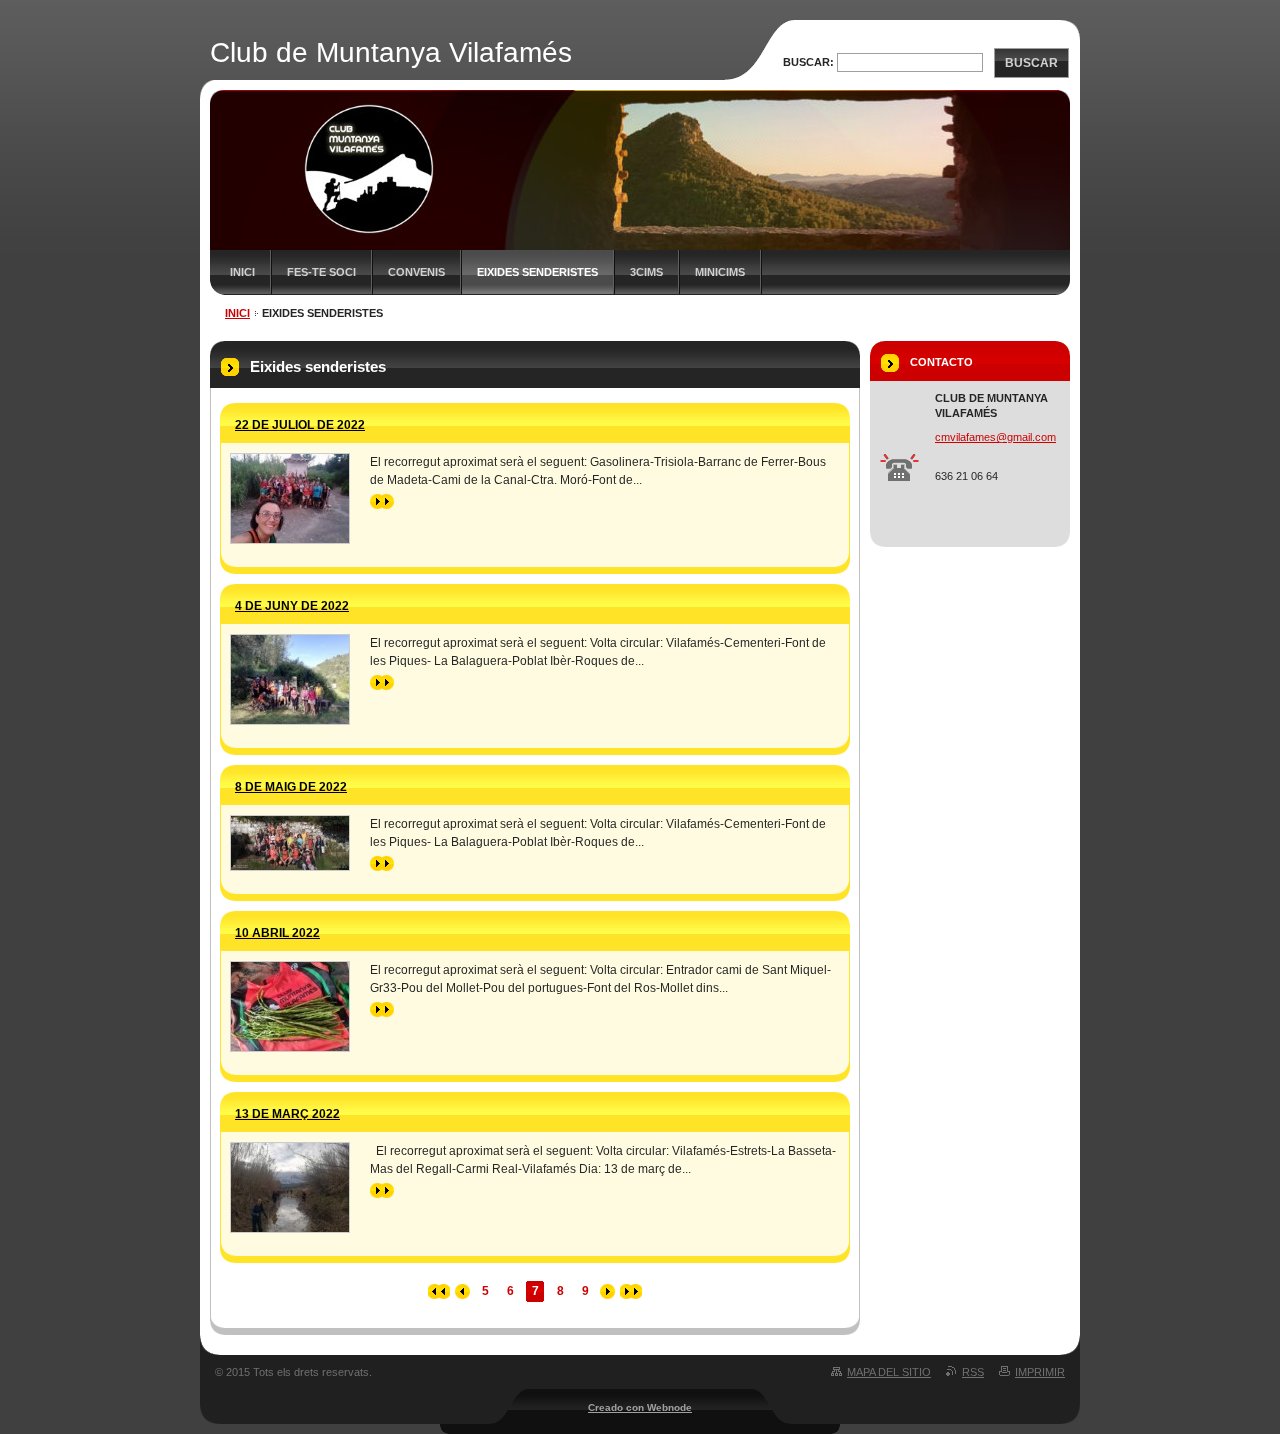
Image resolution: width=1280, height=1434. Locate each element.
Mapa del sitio (889, 1372)
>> (377, 501)
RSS (973, 1372)
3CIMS (646, 272)
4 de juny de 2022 (292, 606)
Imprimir (1040, 1372)
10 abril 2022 (277, 933)
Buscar (1031, 63)
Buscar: (808, 62)
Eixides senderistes (537, 272)
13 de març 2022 (287, 1114)
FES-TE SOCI (321, 272)
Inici (242, 272)
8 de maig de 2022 (291, 787)
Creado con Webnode (640, 1407)
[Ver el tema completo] (290, 498)
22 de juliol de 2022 (300, 425)
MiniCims (720, 272)
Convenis (416, 272)
